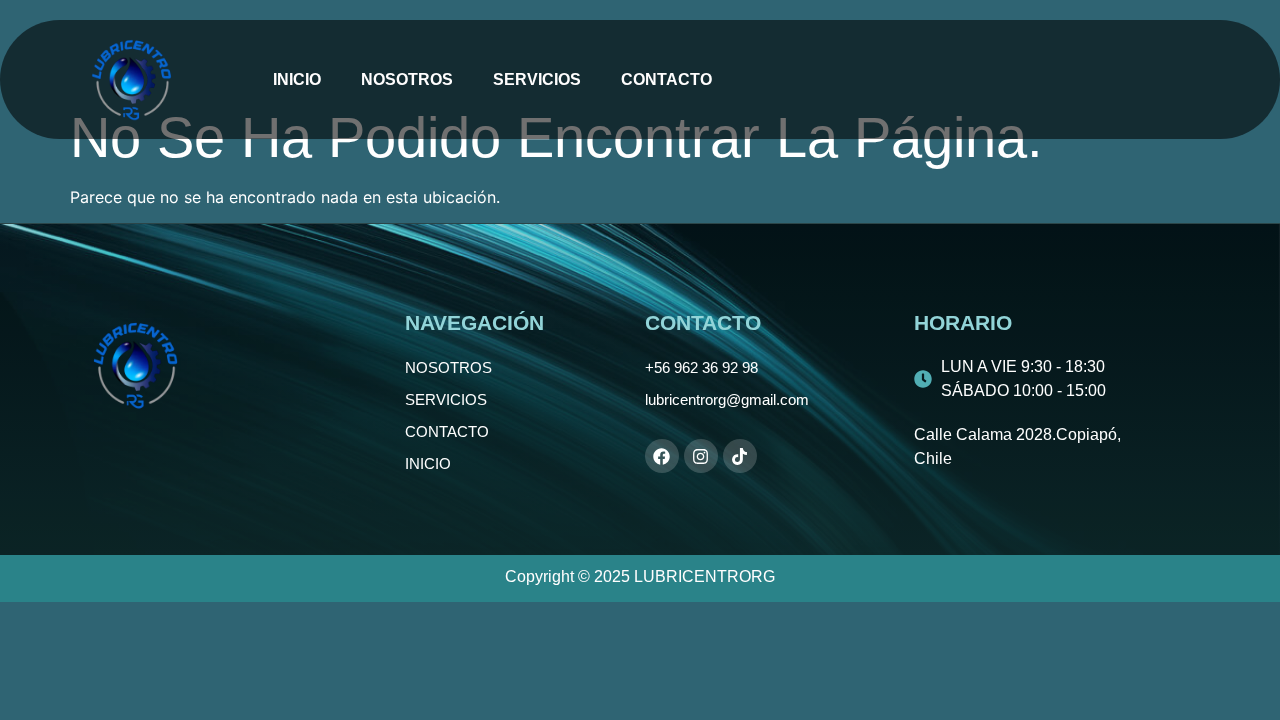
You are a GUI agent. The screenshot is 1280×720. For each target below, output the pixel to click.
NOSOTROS (407, 79)
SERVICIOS (537, 79)
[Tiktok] (740, 456)
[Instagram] (701, 456)
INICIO (297, 79)
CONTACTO (666, 79)
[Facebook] (662, 456)
